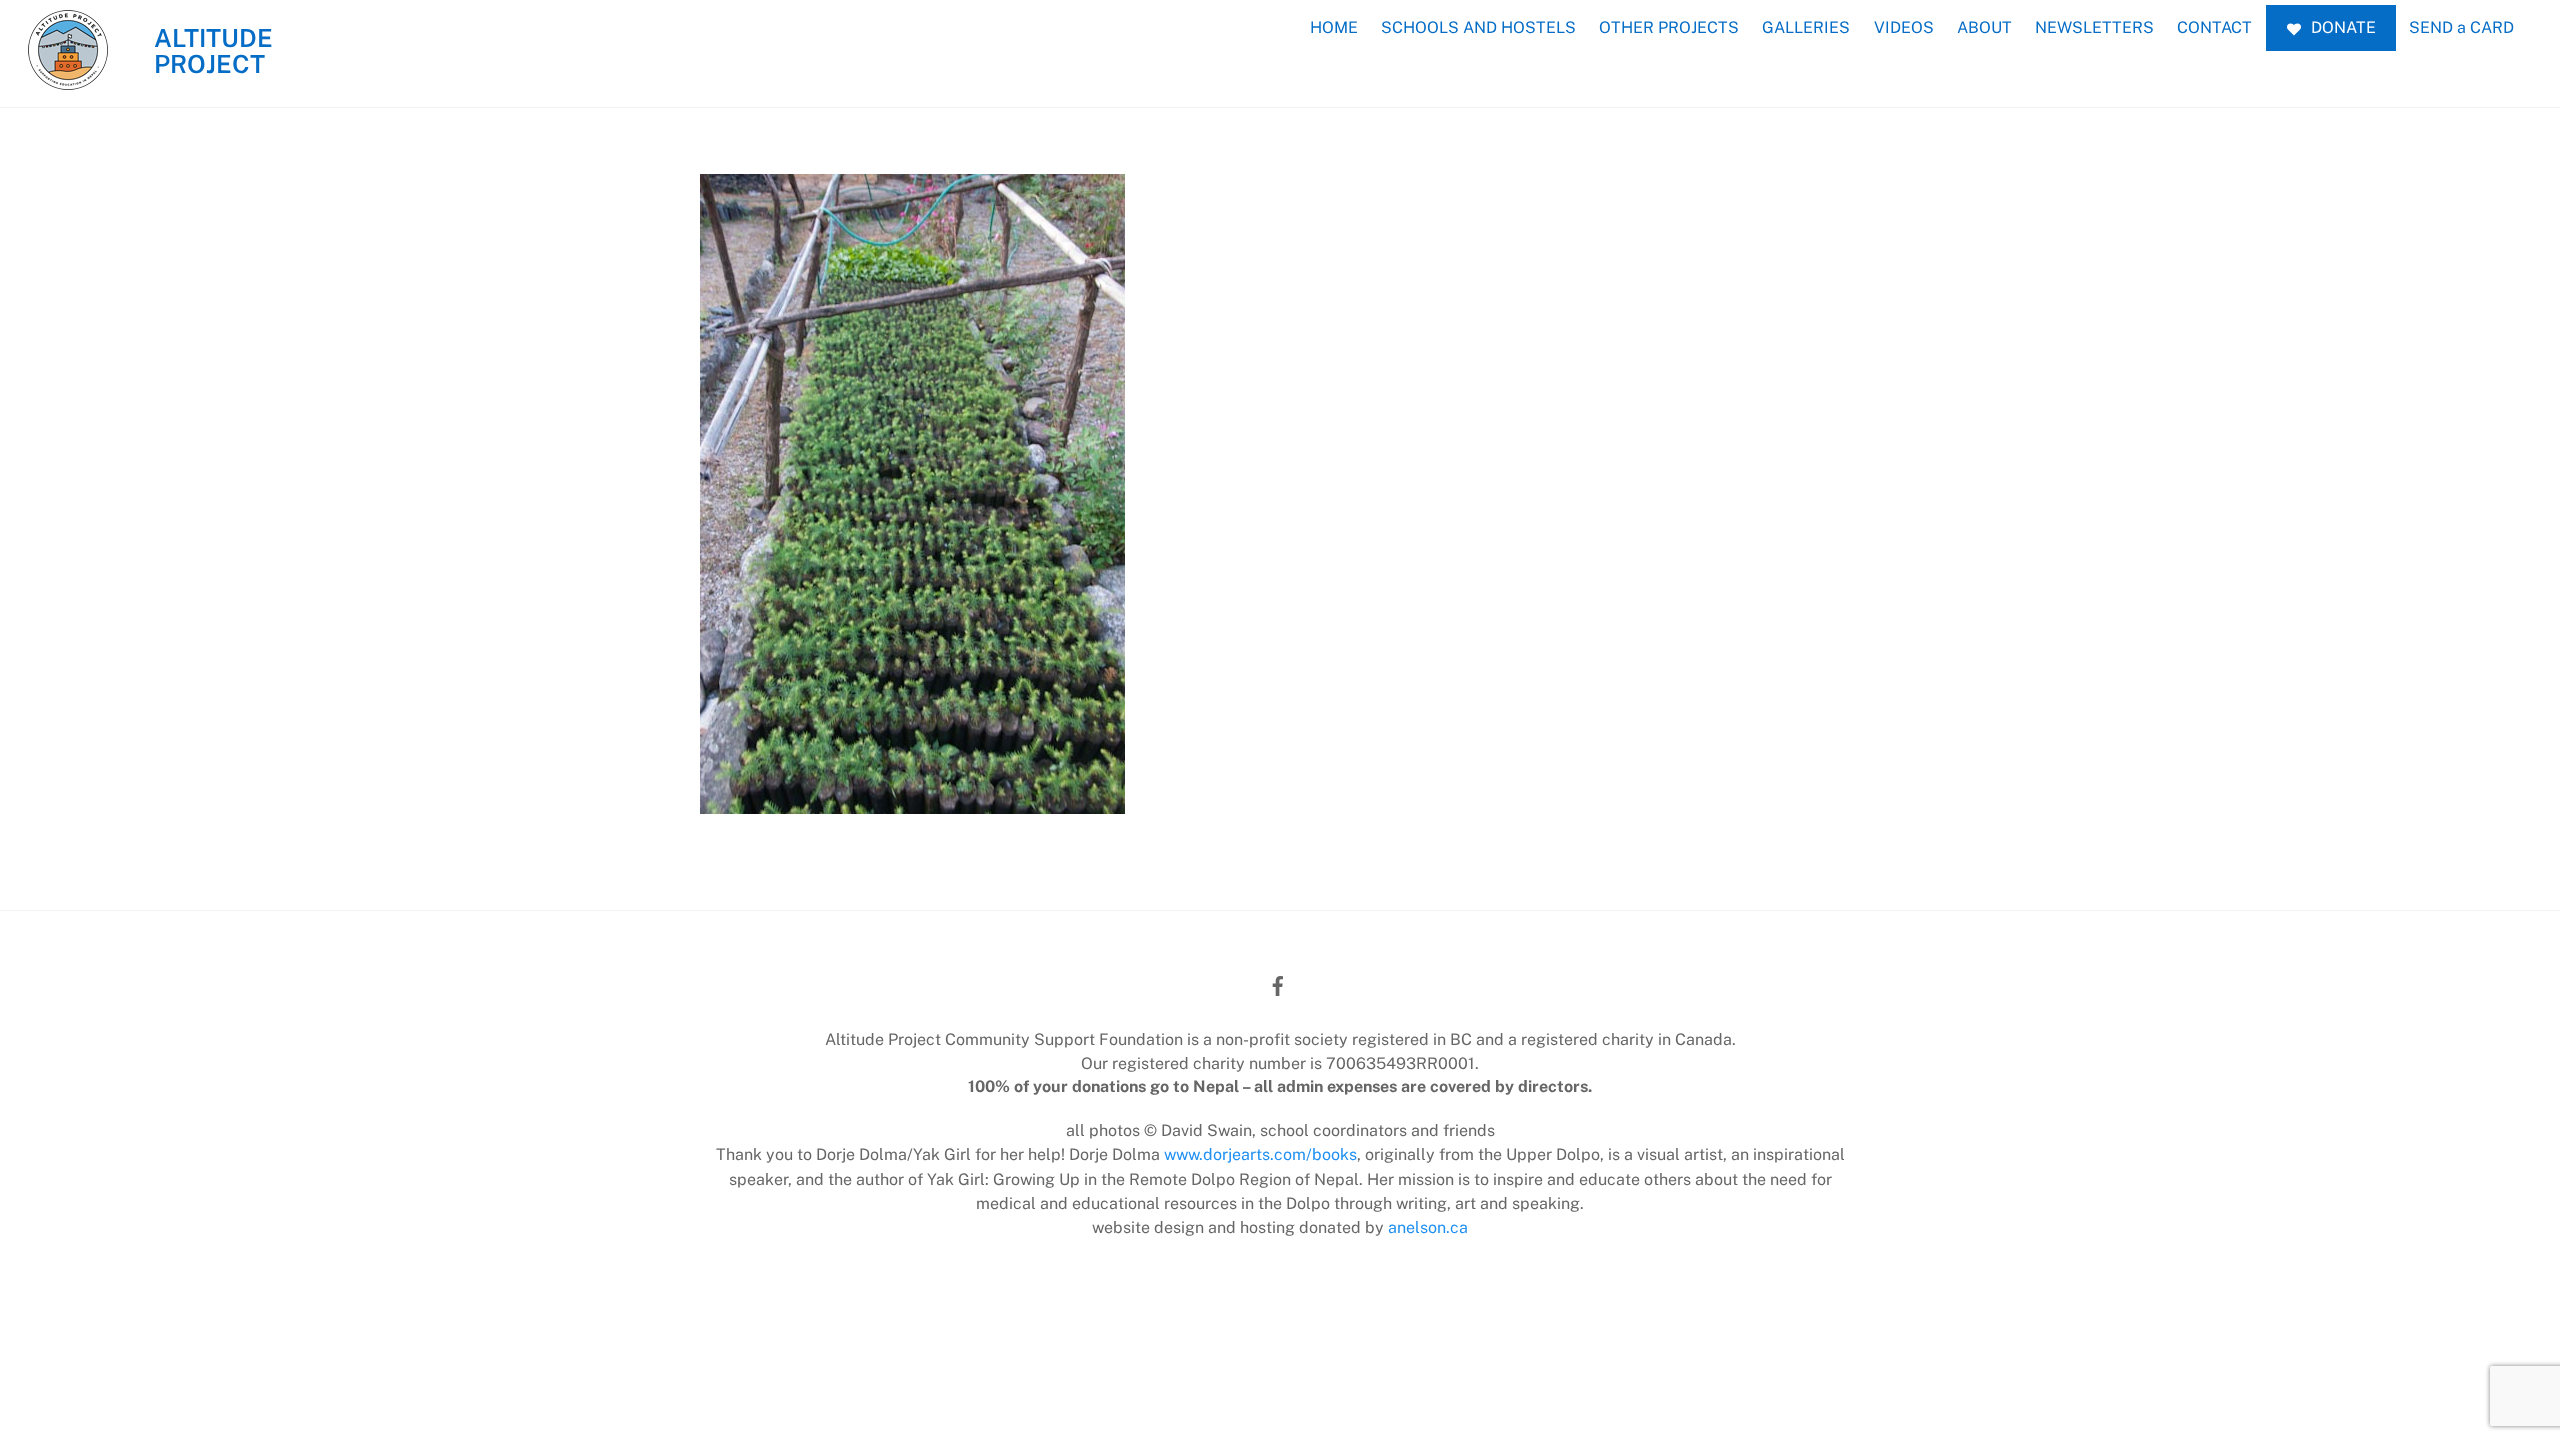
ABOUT (1984, 27)
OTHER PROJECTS (1669, 27)
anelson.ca (1428, 1227)
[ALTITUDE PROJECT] (68, 79)
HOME (1334, 27)
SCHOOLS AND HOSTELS (1478, 27)
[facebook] (1278, 983)
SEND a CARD (2461, 27)
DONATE (2341, 27)
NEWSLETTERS (2094, 27)
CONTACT (2214, 27)
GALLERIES (1806, 27)
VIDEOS (1904, 27)
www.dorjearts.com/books (1260, 1154)
